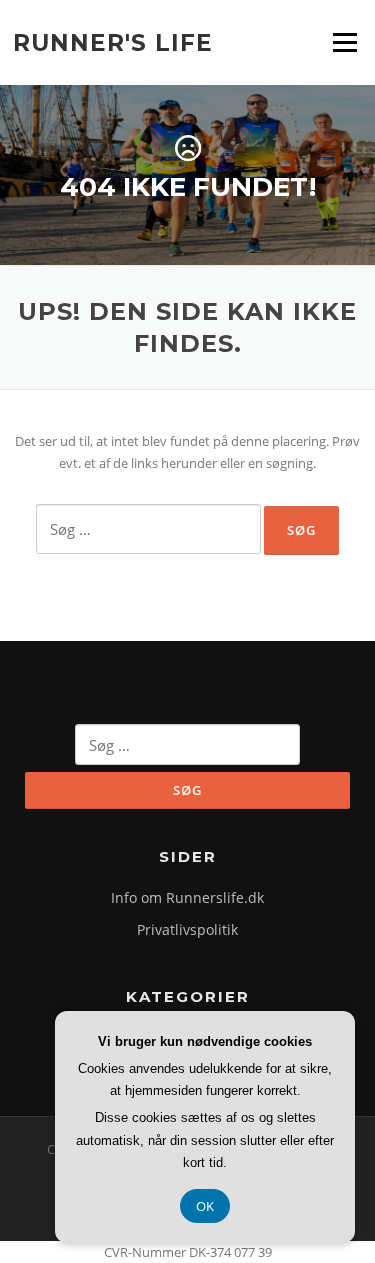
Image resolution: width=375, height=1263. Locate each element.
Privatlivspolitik (187, 929)
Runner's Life (113, 42)
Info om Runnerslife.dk (187, 897)
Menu (344, 42)
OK (205, 1206)
